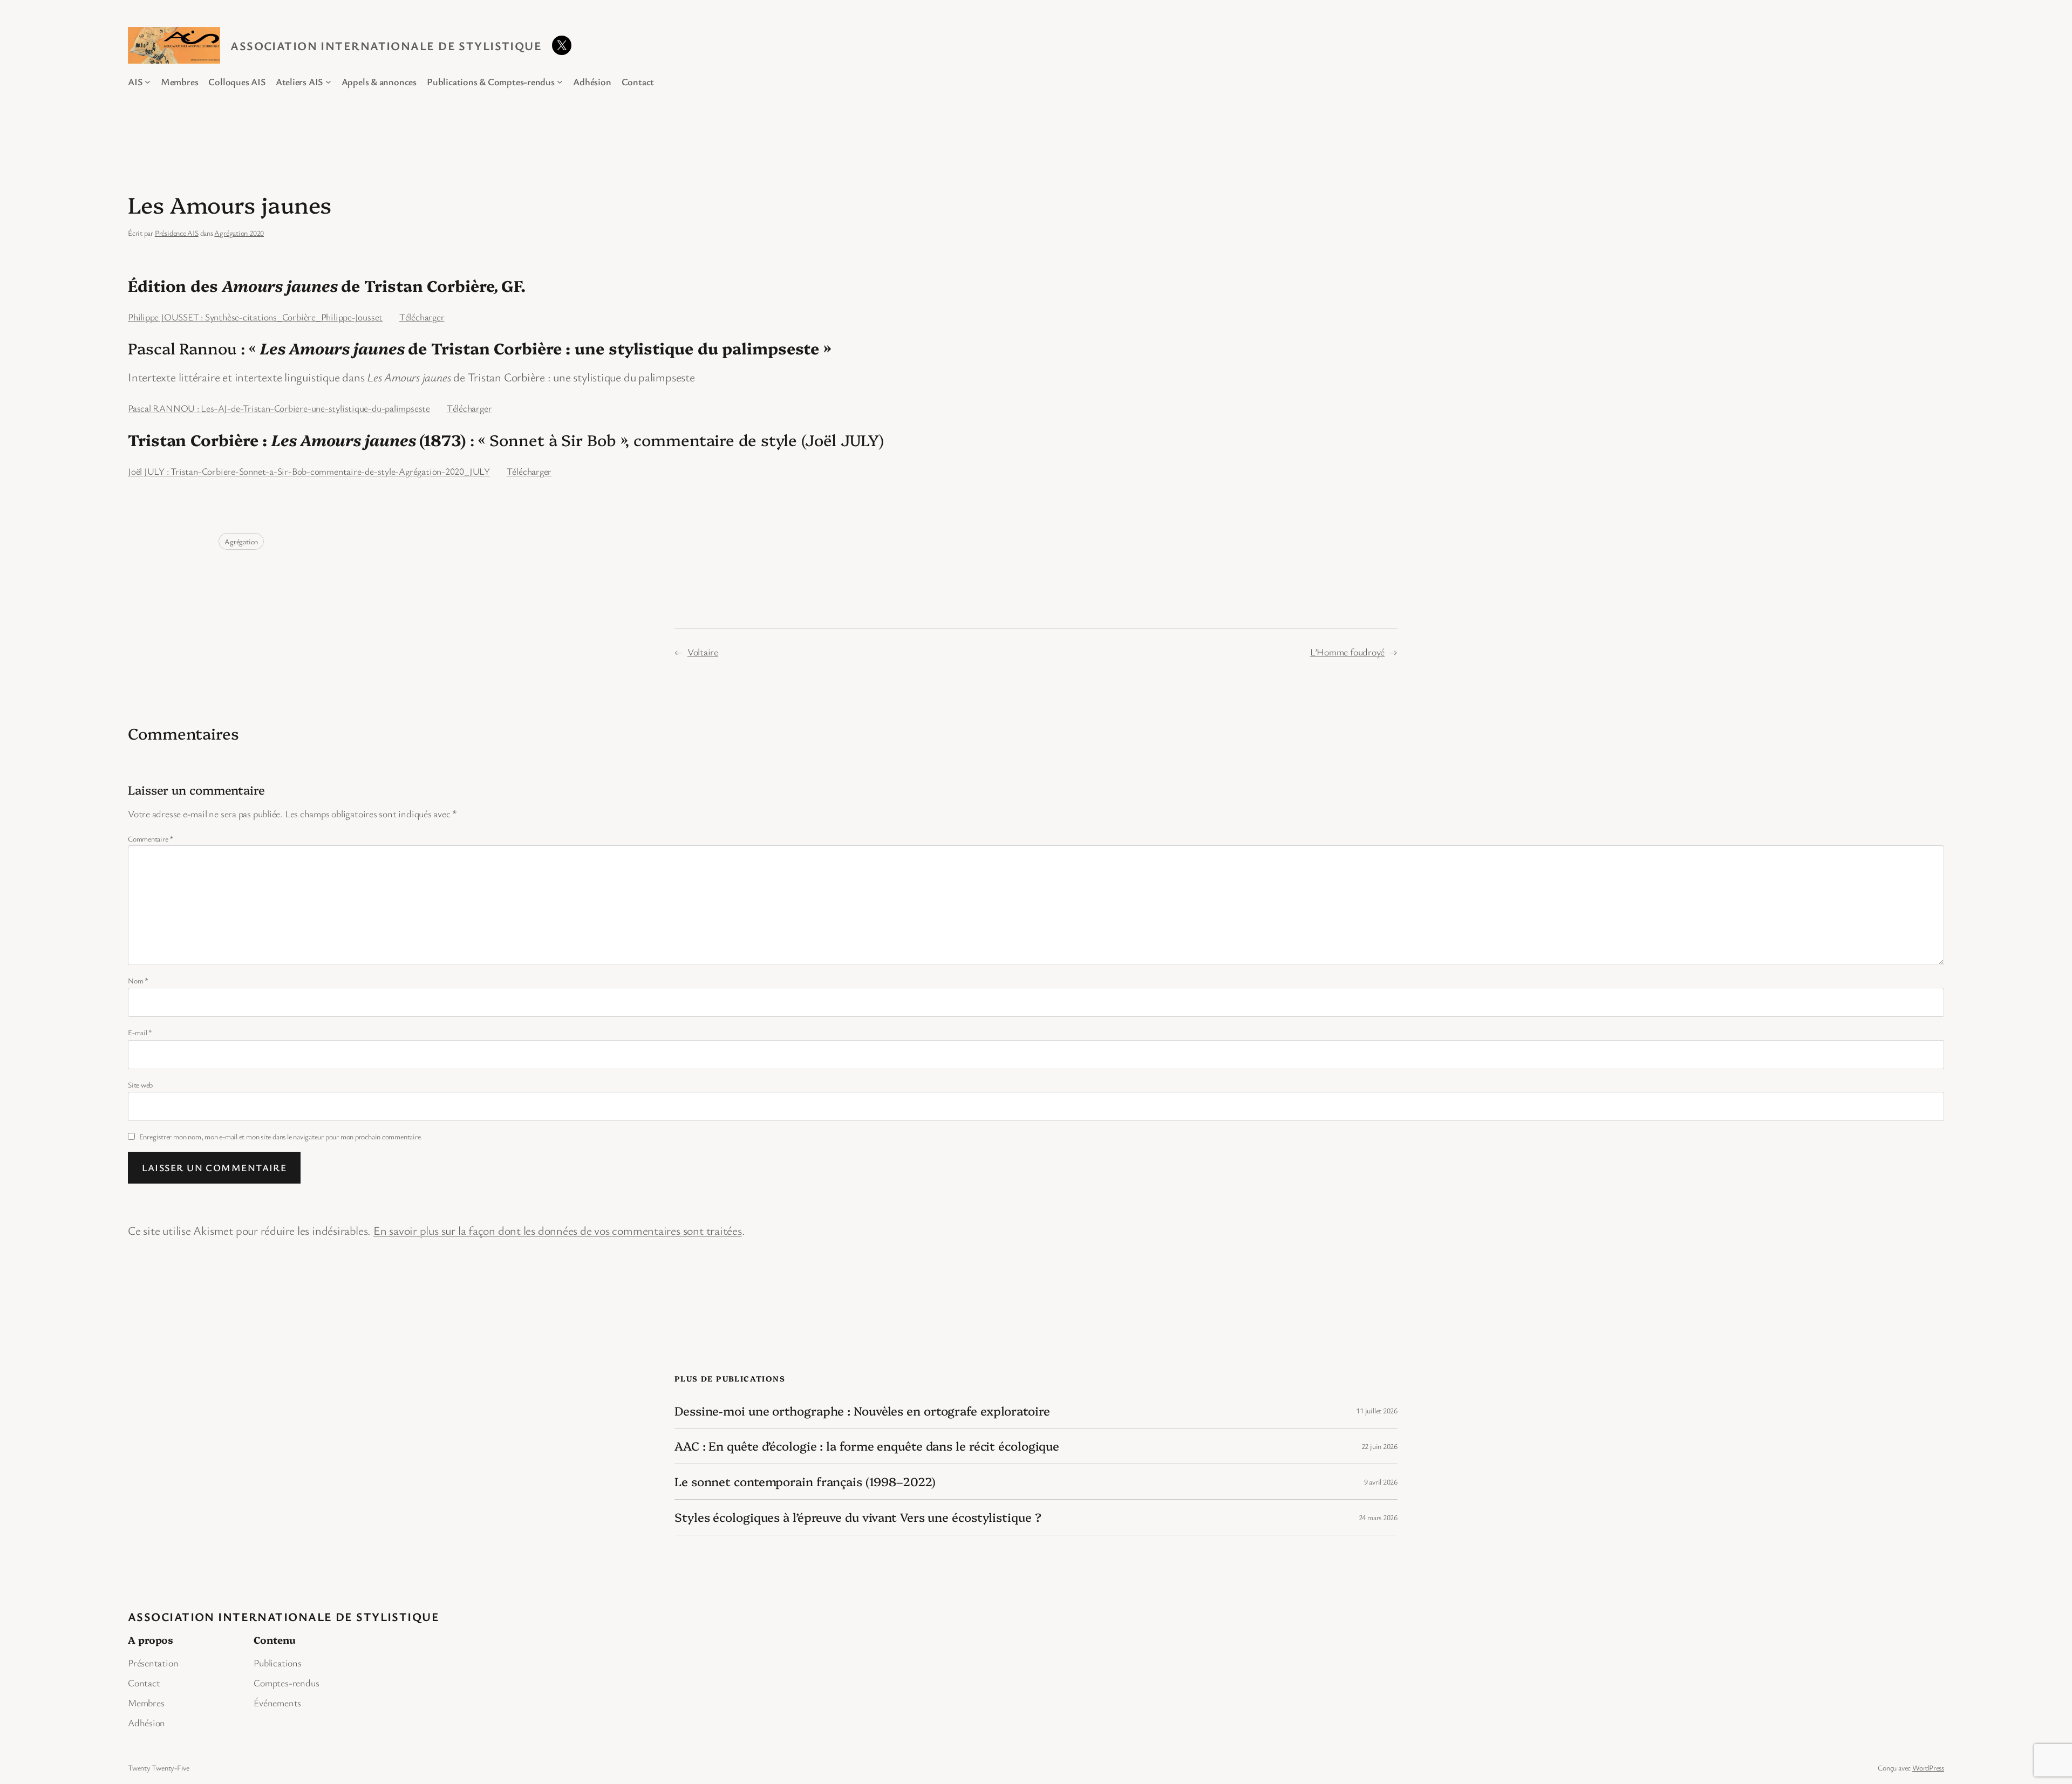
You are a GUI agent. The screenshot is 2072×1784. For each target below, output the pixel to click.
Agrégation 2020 (239, 233)
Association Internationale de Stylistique (386, 46)
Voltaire (703, 652)
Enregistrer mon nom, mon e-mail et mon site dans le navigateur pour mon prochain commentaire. (281, 1136)
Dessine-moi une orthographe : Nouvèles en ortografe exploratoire (862, 1411)
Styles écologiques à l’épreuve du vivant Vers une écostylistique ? (858, 1517)
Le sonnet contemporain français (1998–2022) (805, 1482)
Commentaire (151, 839)
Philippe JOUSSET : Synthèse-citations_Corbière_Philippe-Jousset (255, 317)
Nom (138, 980)
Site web (140, 1085)
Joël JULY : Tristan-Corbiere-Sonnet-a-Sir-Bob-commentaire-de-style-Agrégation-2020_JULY (309, 471)
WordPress (1928, 1768)
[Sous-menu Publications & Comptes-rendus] (560, 82)
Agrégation (241, 541)
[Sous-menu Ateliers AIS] (328, 82)
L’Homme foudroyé (1347, 652)
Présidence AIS (177, 233)
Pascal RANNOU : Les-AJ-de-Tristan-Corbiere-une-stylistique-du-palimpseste (279, 408)
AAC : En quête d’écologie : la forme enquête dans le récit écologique (867, 1446)
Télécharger (422, 317)
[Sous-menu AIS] (148, 82)
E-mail (140, 1032)
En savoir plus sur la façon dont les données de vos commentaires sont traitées (558, 1230)
